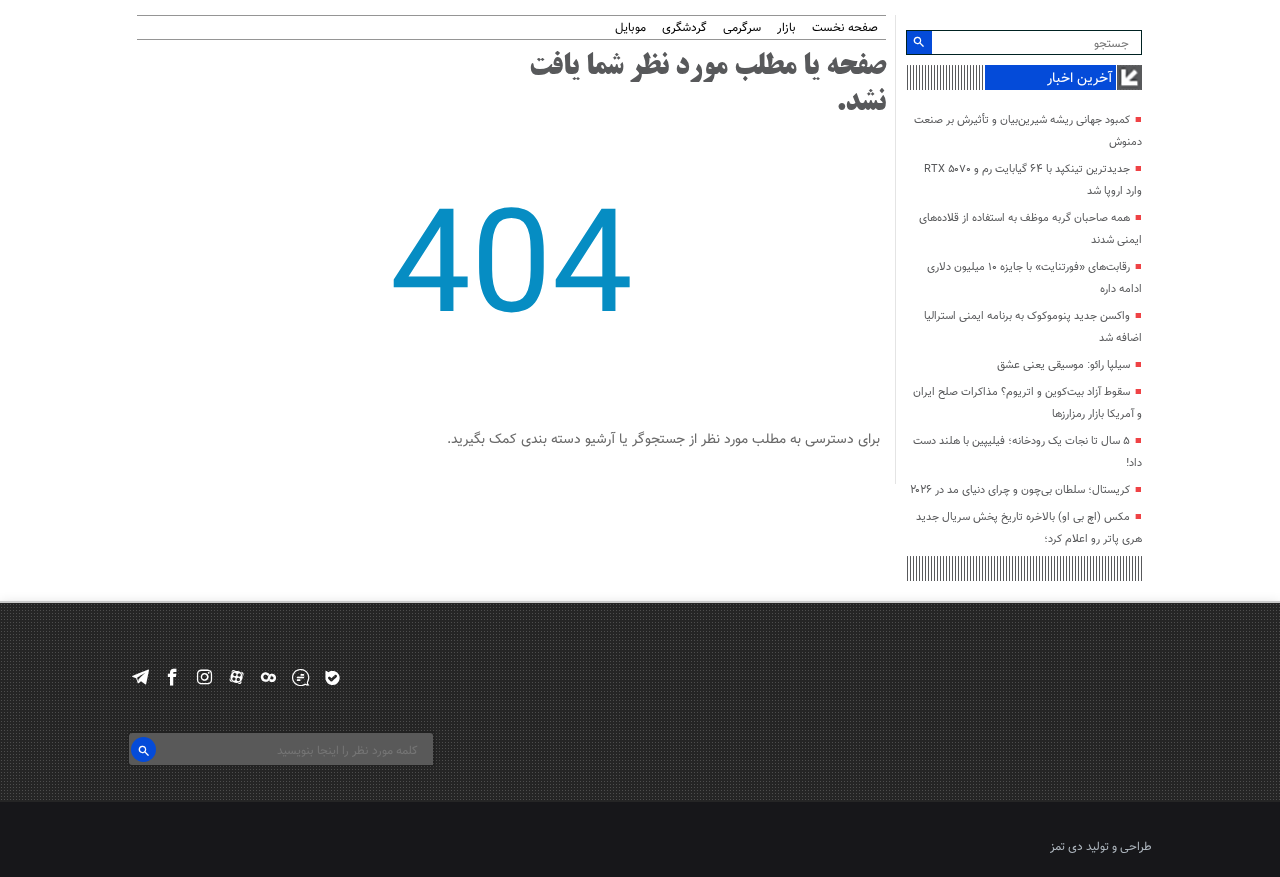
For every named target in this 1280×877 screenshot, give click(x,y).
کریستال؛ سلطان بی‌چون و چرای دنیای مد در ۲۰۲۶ (1020, 490)
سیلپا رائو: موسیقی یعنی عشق (1063, 365)
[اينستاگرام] (204, 677)
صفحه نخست (845, 28)
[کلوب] (268, 677)
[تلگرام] (140, 677)
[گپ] (300, 677)
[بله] (332, 677)
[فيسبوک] (172, 677)
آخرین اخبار (1079, 79)
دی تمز (1066, 847)
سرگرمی (742, 28)
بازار (786, 28)
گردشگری (684, 28)
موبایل (630, 28)
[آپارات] (236, 677)
